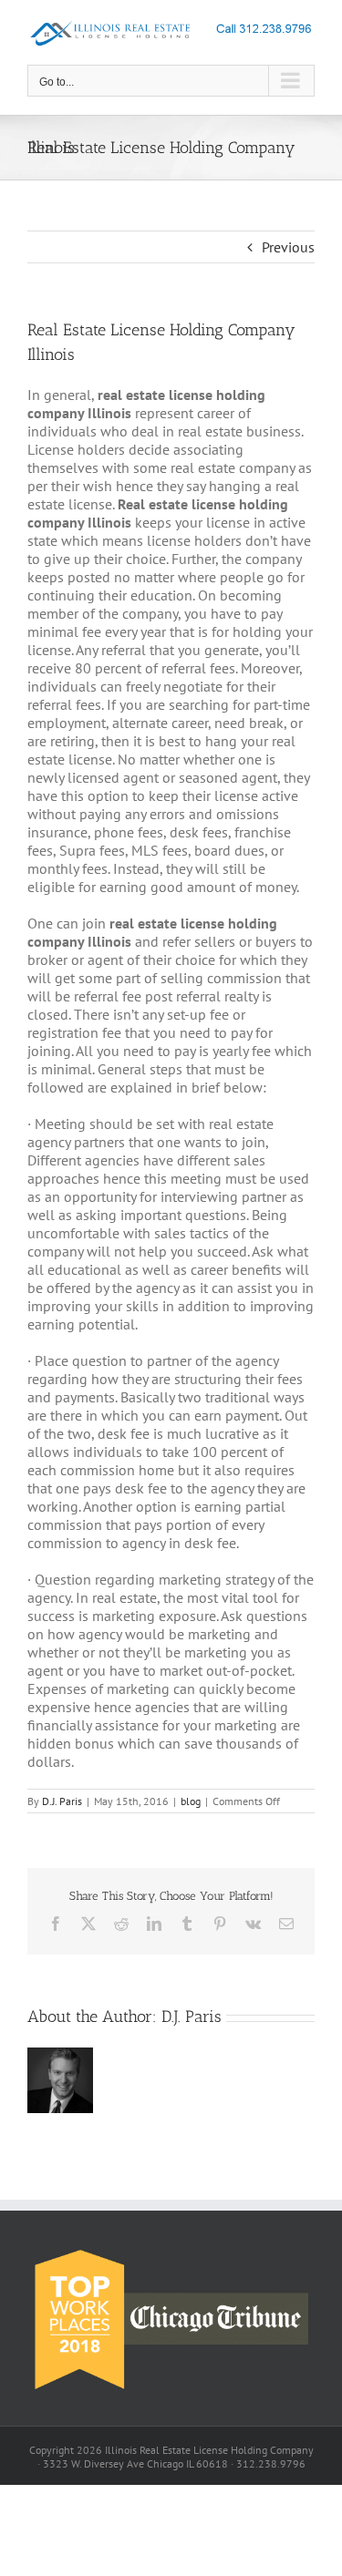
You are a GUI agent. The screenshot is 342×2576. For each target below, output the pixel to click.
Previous (288, 247)
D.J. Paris (62, 1801)
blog (191, 1801)
